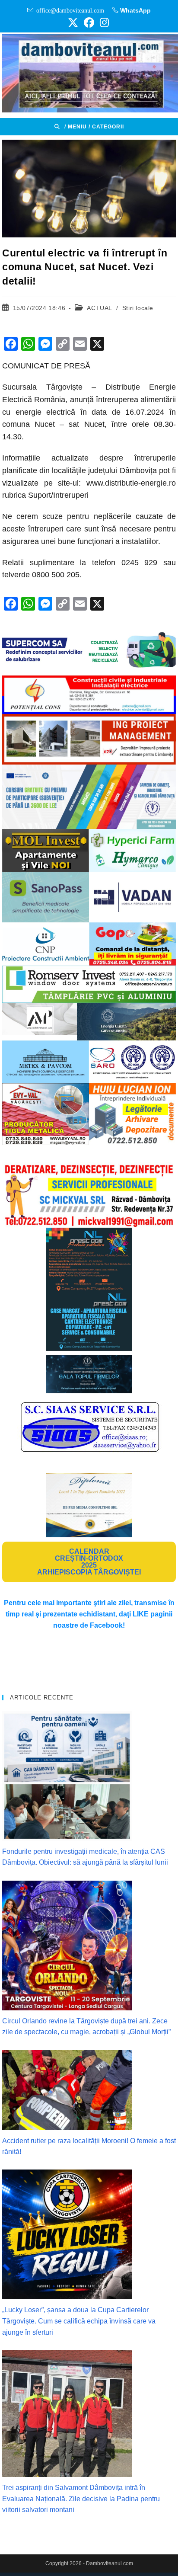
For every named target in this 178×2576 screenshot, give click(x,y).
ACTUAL (99, 308)
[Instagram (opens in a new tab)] (103, 22)
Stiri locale (138, 308)
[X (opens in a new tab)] (73, 22)
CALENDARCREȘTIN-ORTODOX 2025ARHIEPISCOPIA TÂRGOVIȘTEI (89, 1562)
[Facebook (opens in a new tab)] (89, 22)
